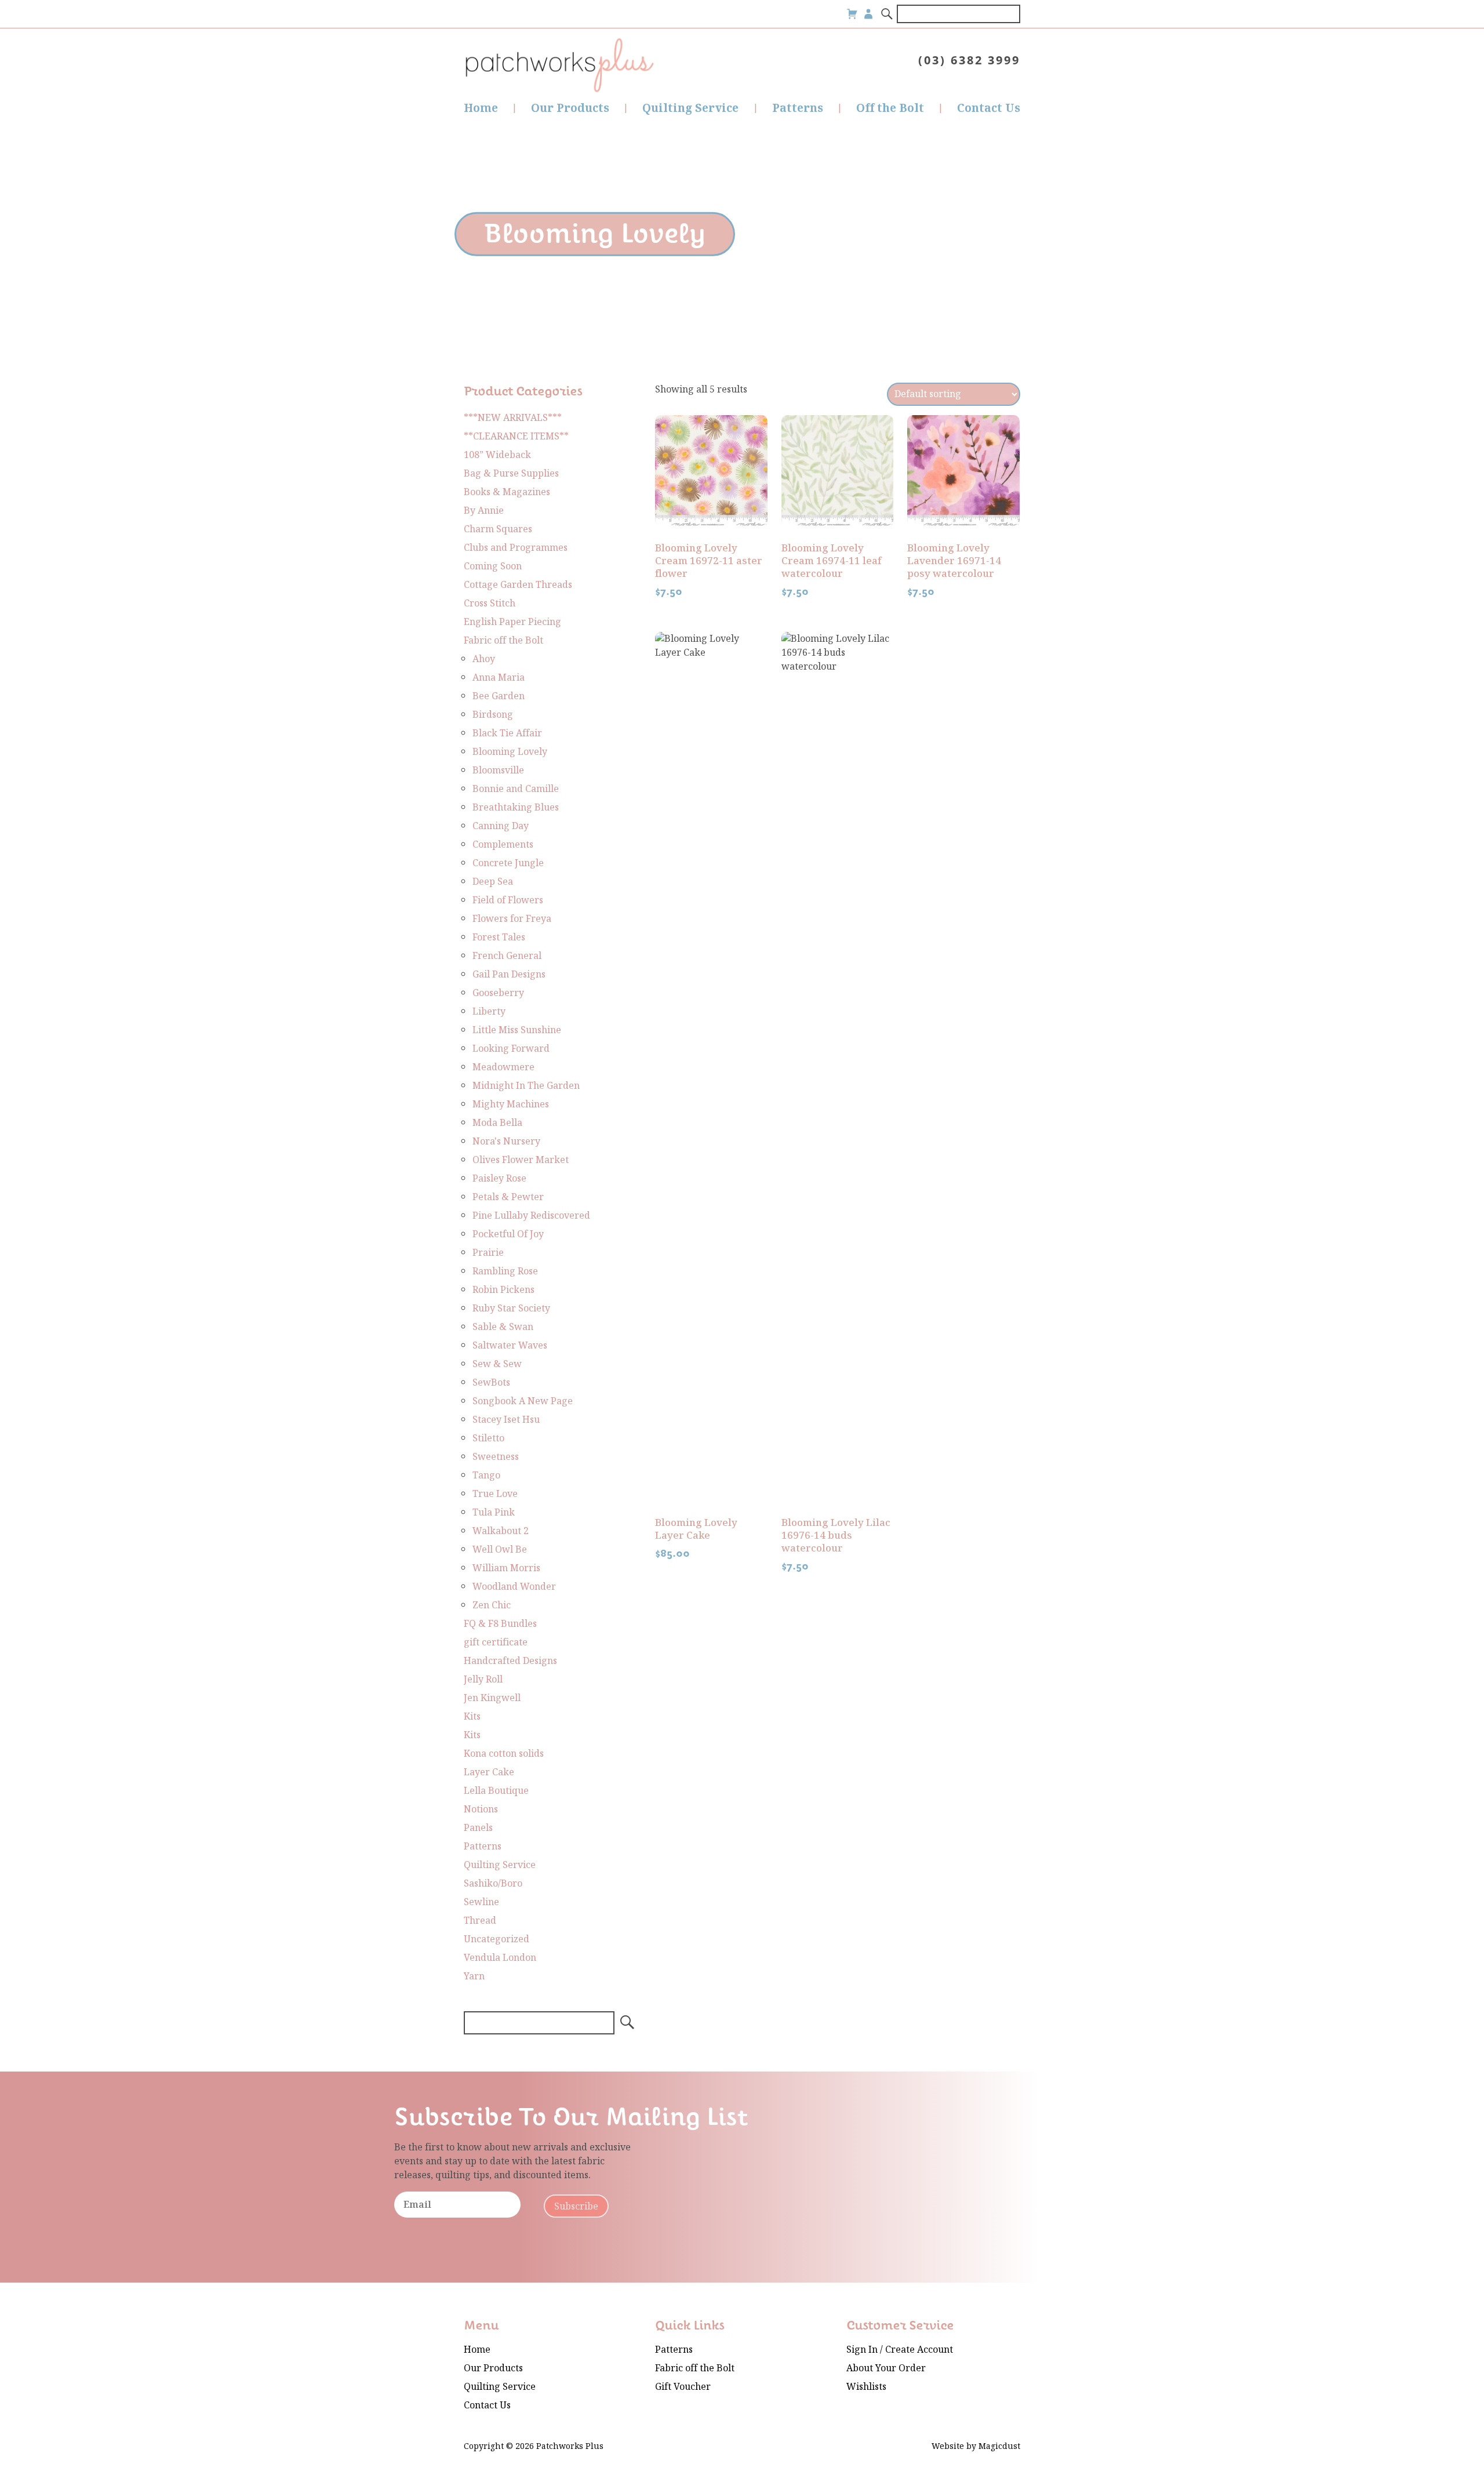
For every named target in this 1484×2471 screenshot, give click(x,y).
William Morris (506, 1568)
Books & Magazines (507, 492)
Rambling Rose (505, 1271)
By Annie (484, 510)
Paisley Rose (499, 1178)
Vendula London (500, 1958)
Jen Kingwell (492, 1698)
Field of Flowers (508, 900)
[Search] (888, 14)
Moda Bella (497, 1123)
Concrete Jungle (508, 863)
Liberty (489, 1011)
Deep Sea (493, 882)
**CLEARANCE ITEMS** (516, 436)
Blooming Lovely (510, 752)
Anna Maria (499, 677)
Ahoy (484, 659)
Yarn (474, 1976)
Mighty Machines (511, 1104)
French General (507, 956)
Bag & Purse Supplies (511, 473)
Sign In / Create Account (900, 2350)
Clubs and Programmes (516, 548)
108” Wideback (497, 455)
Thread (480, 1921)
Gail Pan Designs (509, 974)
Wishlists (866, 2387)
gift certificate (496, 1642)
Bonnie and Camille (516, 789)
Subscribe (576, 2206)
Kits (472, 1716)
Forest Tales (499, 937)
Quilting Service (690, 108)
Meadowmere (503, 1067)
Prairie (488, 1253)
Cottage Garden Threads (518, 585)
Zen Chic (492, 1605)
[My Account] (868, 14)
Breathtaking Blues (516, 807)
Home (481, 108)
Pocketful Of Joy (508, 1234)
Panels (478, 1828)
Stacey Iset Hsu (506, 1420)
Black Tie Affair (507, 733)
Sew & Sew (497, 1364)
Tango (486, 1475)
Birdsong (493, 715)
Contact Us (989, 108)
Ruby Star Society (511, 1308)
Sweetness (496, 1457)
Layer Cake (489, 1772)
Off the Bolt (890, 108)
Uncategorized (497, 1939)
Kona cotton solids (504, 1754)
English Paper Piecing (512, 622)
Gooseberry (498, 993)
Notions (481, 1809)
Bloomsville (498, 770)
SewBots (491, 1382)
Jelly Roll (483, 1679)
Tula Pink (494, 1512)
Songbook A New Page (523, 1401)
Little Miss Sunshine (517, 1030)
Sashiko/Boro (493, 1883)
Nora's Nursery (506, 1141)
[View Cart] (852, 14)
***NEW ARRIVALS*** (513, 418)
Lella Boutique (496, 1791)
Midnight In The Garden (526, 1086)
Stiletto (488, 1438)
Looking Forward (511, 1049)
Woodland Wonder (514, 1587)
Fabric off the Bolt (503, 640)
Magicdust (999, 2446)
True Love (495, 1494)
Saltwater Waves (510, 1345)
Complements (503, 844)
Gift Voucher (683, 2387)
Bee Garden (499, 696)
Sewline (481, 1902)
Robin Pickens (503, 1290)
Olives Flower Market (521, 1160)
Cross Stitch (490, 603)
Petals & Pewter (508, 1197)
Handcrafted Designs (510, 1661)
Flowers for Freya (512, 919)
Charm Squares (498, 529)
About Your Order (886, 2368)
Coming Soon (493, 566)
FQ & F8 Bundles (500, 1624)
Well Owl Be (500, 1549)
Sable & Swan (503, 1327)
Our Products (570, 108)
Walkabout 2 (501, 1531)
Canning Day (501, 826)
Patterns (798, 108)
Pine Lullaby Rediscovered (531, 1215)
